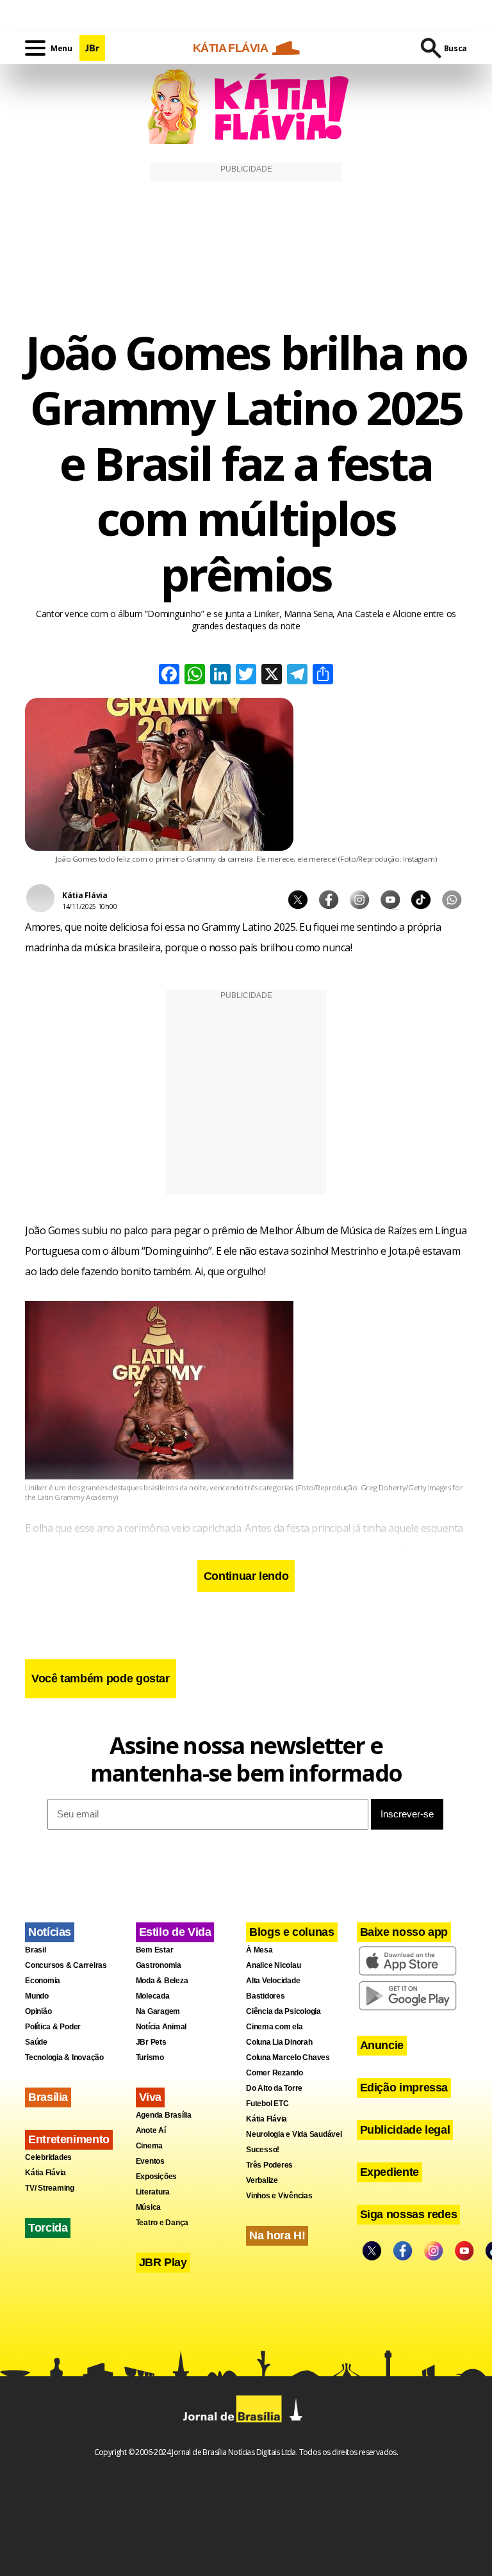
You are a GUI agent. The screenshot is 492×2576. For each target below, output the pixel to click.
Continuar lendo (246, 1576)
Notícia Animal (161, 2027)
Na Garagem (158, 2011)
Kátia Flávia (45, 2173)
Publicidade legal (405, 2130)
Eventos (150, 2161)
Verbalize (262, 2180)
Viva (151, 2097)
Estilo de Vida (175, 1932)
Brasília (48, 2097)
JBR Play (163, 2262)
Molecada (153, 1996)
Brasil (36, 1950)
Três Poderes (269, 2165)
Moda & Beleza (162, 1981)
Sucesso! (263, 2150)
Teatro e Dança (162, 2223)
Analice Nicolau (273, 1965)
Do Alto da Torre (274, 2088)
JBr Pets (151, 2042)
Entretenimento (69, 2139)
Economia (43, 1981)
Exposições (157, 2177)
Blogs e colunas (292, 1932)
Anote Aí (151, 2130)
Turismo (150, 2057)
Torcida (48, 2228)
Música (149, 2207)
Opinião (38, 2011)
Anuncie (382, 2045)
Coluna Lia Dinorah (279, 2042)
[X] (272, 676)
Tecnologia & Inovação (64, 2057)
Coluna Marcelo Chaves (288, 2057)
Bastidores (266, 1996)
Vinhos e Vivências (279, 2196)
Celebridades (48, 2157)
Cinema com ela (275, 2027)
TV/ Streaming (50, 2188)
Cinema (150, 2146)
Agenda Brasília (164, 2115)
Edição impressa (404, 2088)
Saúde (36, 2042)
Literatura (153, 2192)
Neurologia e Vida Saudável (294, 2134)
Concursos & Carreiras (66, 1965)
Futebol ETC (267, 2104)
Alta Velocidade (273, 1981)
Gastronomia (159, 1965)
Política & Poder (53, 2027)
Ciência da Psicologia (283, 2011)
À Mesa (259, 1950)
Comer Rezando (275, 2073)
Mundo (37, 1996)
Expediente (389, 2172)
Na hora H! (277, 2235)
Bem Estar (155, 1950)
